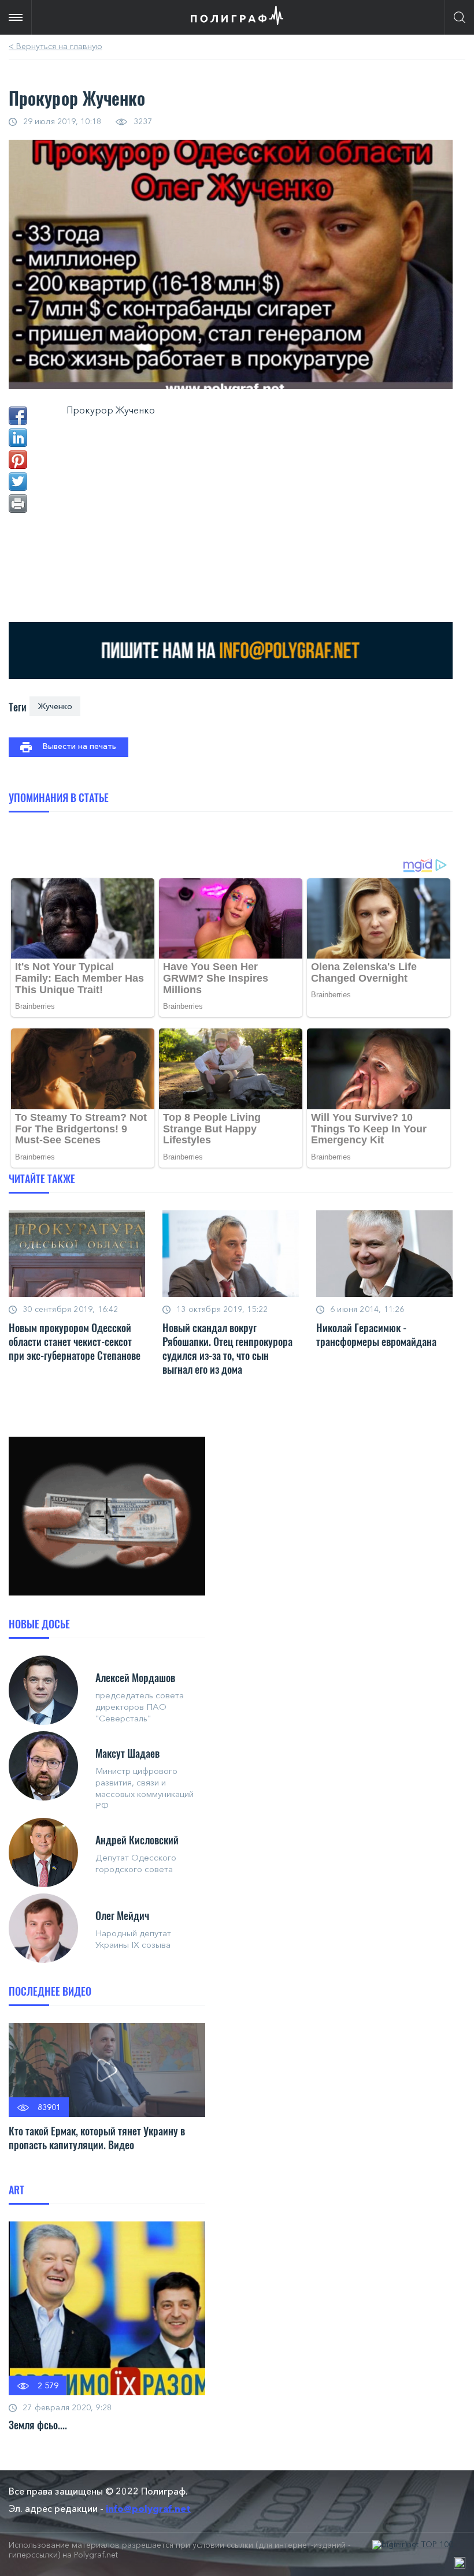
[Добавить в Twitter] (18, 482)
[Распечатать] (18, 504)
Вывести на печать (79, 746)
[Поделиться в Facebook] (18, 416)
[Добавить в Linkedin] (18, 438)
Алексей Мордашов (135, 1677)
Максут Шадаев (127, 1753)
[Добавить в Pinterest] (18, 460)
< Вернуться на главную (55, 46)
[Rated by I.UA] (460, 2563)
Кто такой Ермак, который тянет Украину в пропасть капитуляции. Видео (97, 2138)
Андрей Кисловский (137, 1840)
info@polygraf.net (148, 2508)
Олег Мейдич (122, 1915)
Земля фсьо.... (38, 2425)
